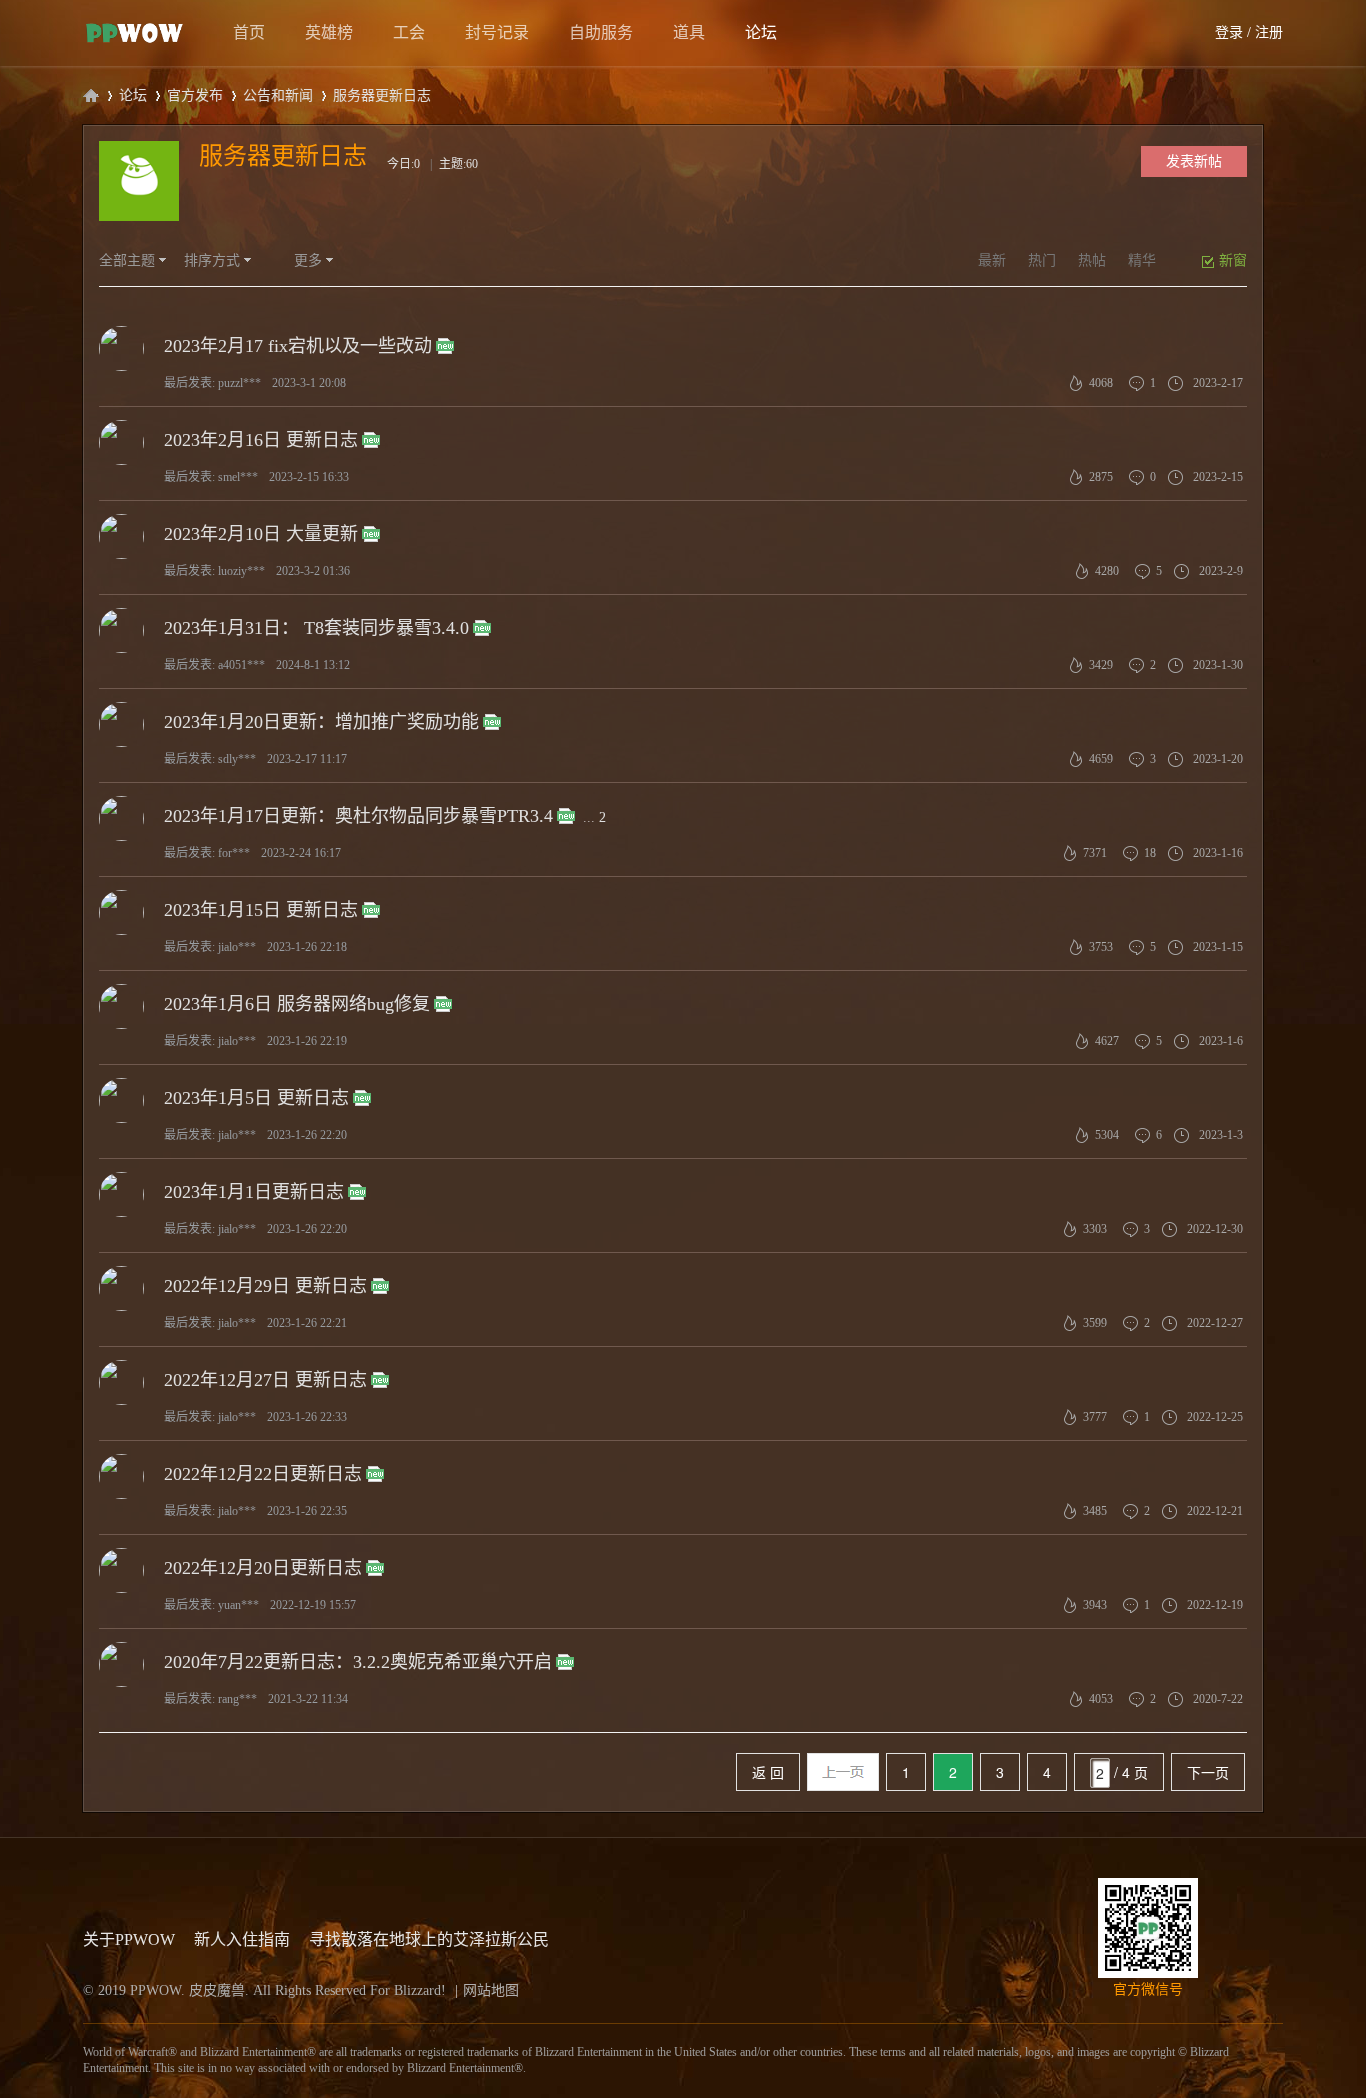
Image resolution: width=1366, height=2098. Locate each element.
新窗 (1233, 260)
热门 (1042, 260)
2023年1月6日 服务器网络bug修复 (297, 1004)
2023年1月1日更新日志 (254, 1192)
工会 (409, 32)
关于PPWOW (129, 1939)
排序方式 (212, 260)
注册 (1269, 32)
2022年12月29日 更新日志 (265, 1286)
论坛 (761, 32)
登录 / (1233, 32)
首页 (249, 32)
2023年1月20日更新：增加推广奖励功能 (321, 722)
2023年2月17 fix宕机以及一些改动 (298, 346)
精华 (1142, 260)
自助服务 (601, 32)
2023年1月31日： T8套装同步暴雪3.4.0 (316, 628)
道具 (689, 32)
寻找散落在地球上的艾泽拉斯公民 (429, 1939)
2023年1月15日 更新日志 (261, 910)
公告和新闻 (278, 95)
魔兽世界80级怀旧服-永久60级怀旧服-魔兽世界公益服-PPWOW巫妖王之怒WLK (91, 95)
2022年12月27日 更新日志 (265, 1380)
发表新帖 (1194, 161)
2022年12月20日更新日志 (263, 1568)
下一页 (1208, 1772)
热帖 (1092, 260)
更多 (308, 260)
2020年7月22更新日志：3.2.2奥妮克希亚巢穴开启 (358, 1662)
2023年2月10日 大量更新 (261, 534)
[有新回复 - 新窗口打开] (445, 347)
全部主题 (127, 260)
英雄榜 (329, 32)
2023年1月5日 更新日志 (256, 1098)
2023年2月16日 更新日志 (261, 440)
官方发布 (195, 95)
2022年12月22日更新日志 (263, 1474)
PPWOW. (159, 1990)
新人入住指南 (242, 1939)
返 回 (768, 1772)
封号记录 (497, 32)
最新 (992, 260)
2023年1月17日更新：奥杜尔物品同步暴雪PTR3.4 (358, 816)
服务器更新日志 (283, 156)
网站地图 (491, 1990)
